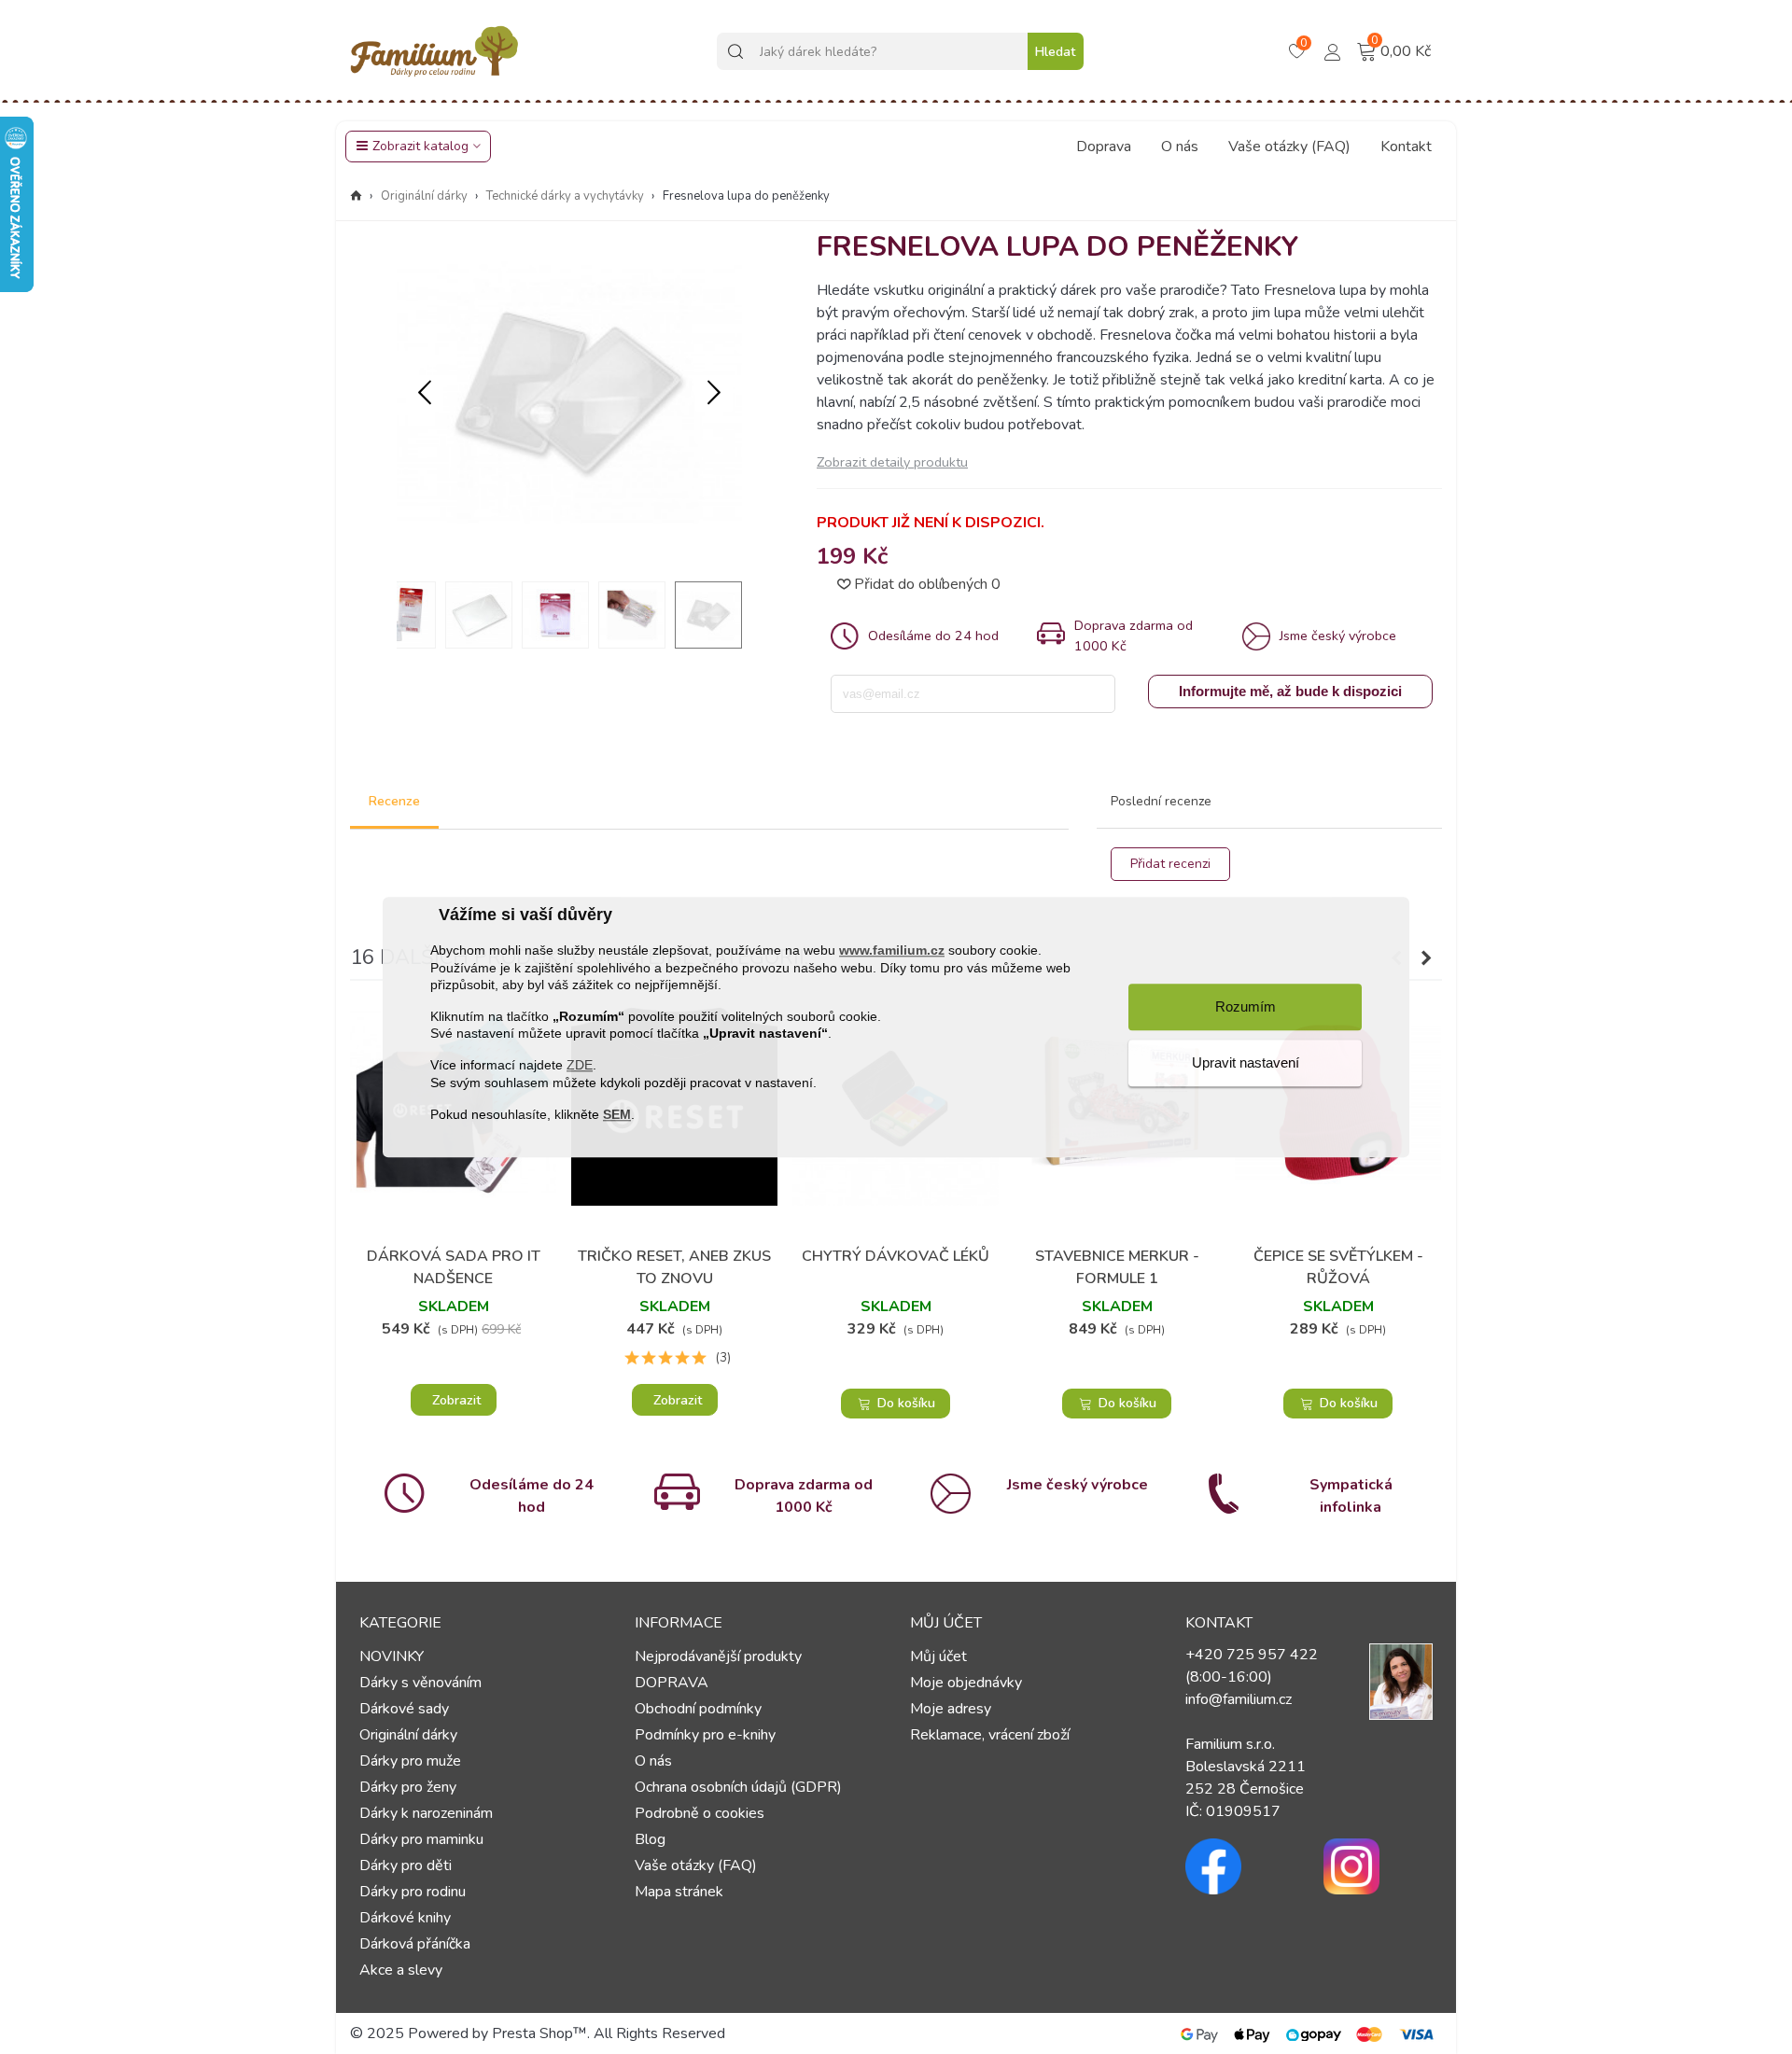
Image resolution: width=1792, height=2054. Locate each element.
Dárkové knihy (405, 1918)
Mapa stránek (679, 1892)
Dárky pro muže (410, 1761)
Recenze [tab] (394, 801)
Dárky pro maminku (421, 1839)
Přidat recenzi (1170, 864)
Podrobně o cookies (700, 1813)
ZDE (580, 1066)
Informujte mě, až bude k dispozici (1290, 691)
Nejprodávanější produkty (718, 1656)
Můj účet (938, 1656)
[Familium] (434, 51)
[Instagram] (1379, 1866)
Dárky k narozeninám (426, 1813)
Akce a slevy (401, 1970)
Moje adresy (951, 1709)
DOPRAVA (672, 1683)
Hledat (1055, 52)
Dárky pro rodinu (413, 1892)
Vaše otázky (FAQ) (1289, 147)
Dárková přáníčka (415, 1944)
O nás (1180, 147)
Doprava (1104, 147)
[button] (714, 394)
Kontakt (1406, 147)
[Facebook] (1240, 1866)
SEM (617, 1114)
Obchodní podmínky (698, 1709)
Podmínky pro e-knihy (705, 1735)
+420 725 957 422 (1252, 1655)
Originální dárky (408, 1735)
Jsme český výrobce (1078, 1485)
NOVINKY (392, 1656)
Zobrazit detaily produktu (892, 462)
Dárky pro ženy (408, 1787)
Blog (650, 1839)
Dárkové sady (404, 1709)
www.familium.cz (892, 951)
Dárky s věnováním (420, 1683)
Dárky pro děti (406, 1865)
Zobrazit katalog (420, 146)
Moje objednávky (966, 1683)
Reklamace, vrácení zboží (990, 1735)
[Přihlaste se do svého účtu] (1333, 50)
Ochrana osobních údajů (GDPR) (738, 1787)
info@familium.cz (1239, 1699)
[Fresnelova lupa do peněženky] (569, 555)
